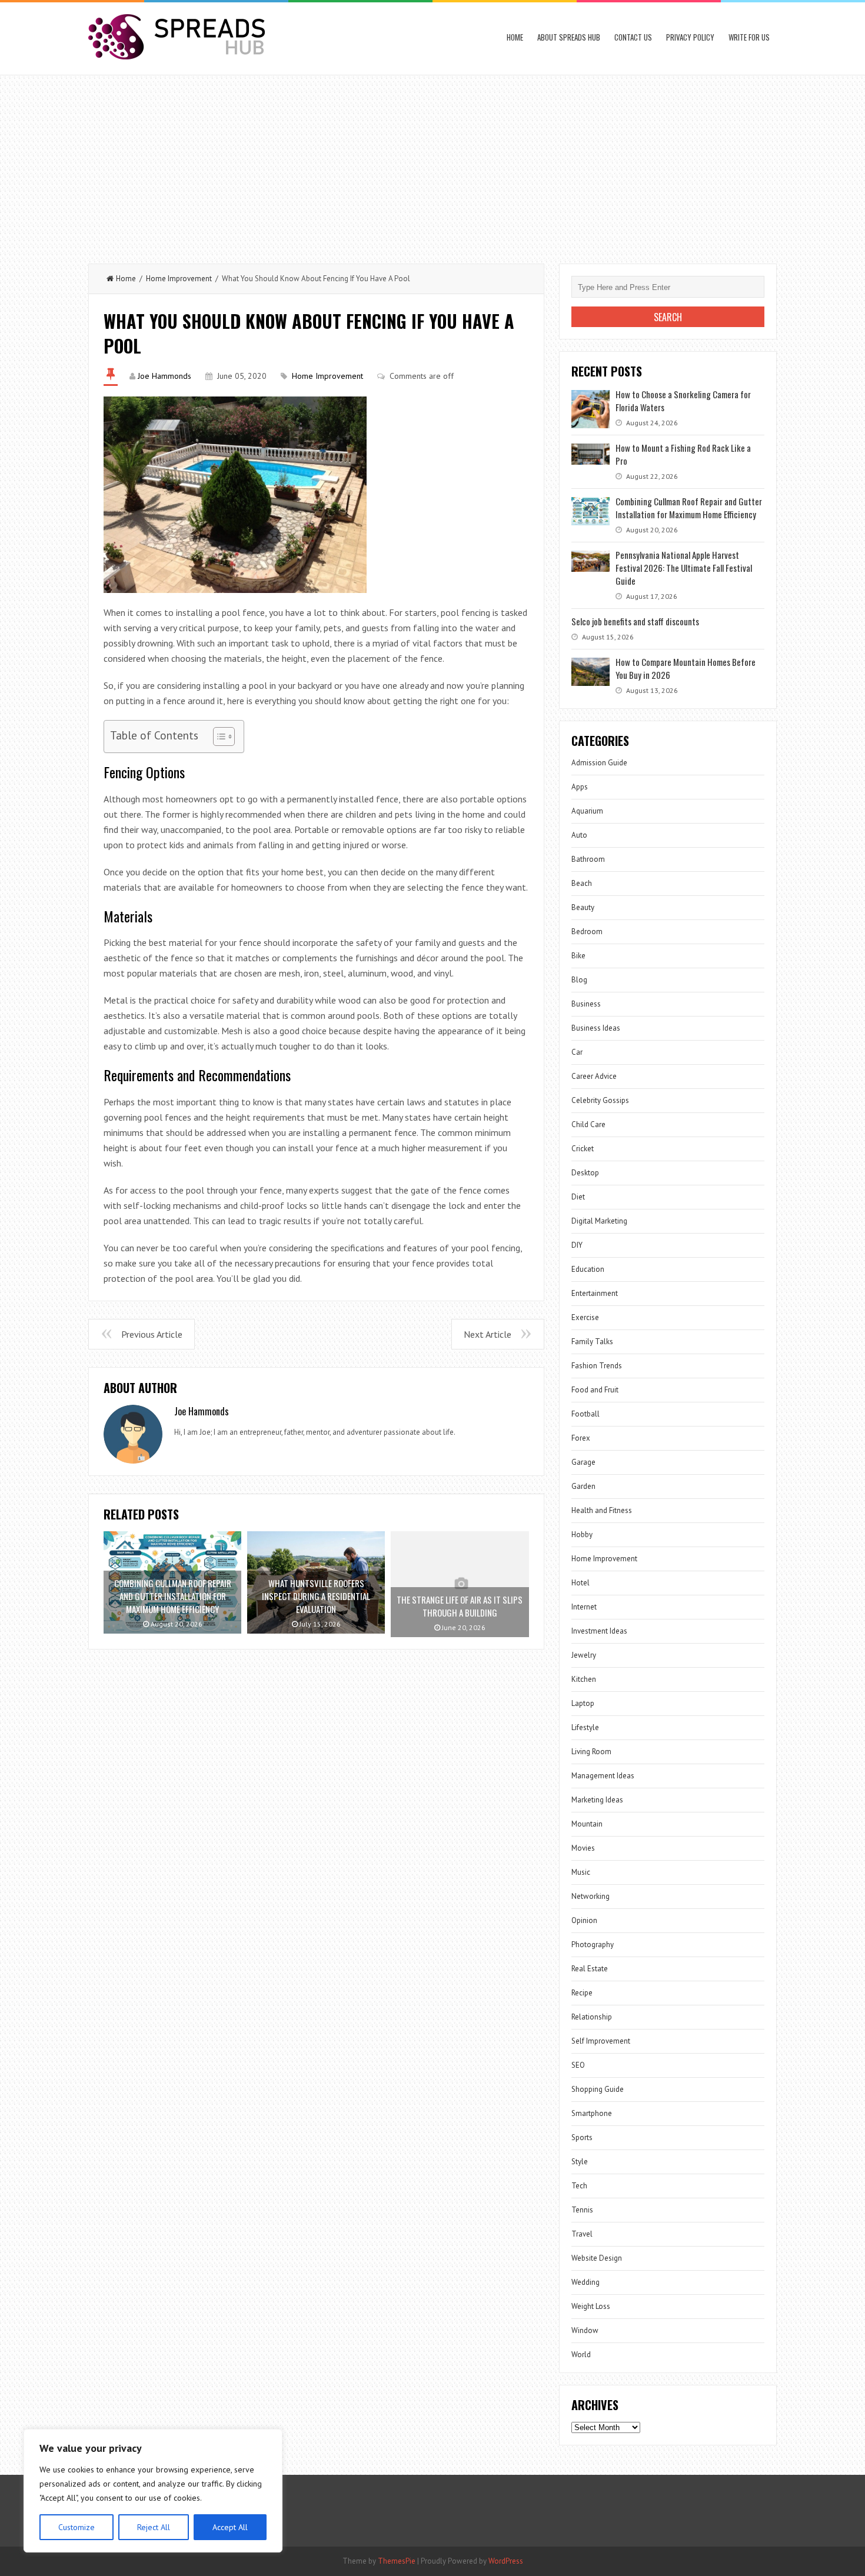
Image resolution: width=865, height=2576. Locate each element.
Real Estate (590, 1969)
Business (586, 1004)
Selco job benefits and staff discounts (635, 621)
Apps (580, 787)
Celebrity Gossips (600, 1100)
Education (588, 1269)
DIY (577, 1245)
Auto (579, 835)
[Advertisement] (432, 164)
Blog (579, 980)
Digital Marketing (599, 1221)
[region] (153, 2491)
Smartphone (592, 2113)
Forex (581, 1438)
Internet (584, 1607)
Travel (582, 2234)
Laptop (583, 1703)
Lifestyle (585, 1727)
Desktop (585, 1173)
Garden (583, 1486)
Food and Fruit (595, 1390)
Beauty (583, 907)
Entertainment (595, 1293)
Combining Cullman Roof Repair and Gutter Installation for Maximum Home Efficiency (689, 508)
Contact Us (633, 37)
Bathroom (588, 859)
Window (585, 2330)
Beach (582, 883)
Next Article (488, 1334)
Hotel (580, 1583)
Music (581, 1872)
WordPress (506, 2561)
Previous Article (152, 1334)
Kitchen (584, 1679)
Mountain (587, 1824)
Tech (579, 2186)
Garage (583, 1462)
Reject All (154, 2527)
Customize (76, 2527)
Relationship (592, 2017)
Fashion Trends (597, 1366)
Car (577, 1052)
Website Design (597, 2258)
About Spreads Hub (569, 37)
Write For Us (749, 37)
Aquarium (587, 811)
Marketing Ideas (597, 1800)
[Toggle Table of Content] (218, 737)
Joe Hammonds (164, 376)
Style (580, 2162)
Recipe (582, 1993)
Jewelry (584, 1655)
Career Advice (594, 1076)
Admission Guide (599, 763)
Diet (578, 1197)
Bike (578, 956)
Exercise (585, 1317)
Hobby (582, 1534)
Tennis (582, 2210)
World (581, 2355)
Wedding (585, 2282)
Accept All (230, 2527)
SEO (578, 2065)
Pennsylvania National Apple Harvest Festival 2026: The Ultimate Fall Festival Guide (684, 568)
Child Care (588, 1124)
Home (515, 37)
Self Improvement (601, 2041)
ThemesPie (397, 2561)
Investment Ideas (599, 1631)
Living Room (591, 1752)
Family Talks (592, 1342)
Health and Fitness (602, 1510)
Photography (593, 1945)
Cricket (583, 1149)
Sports (582, 2137)
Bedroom (587, 932)
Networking (590, 1896)
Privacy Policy (690, 37)
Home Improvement (179, 279)
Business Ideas (596, 1028)
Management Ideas (603, 1776)
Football (585, 1414)
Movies (583, 1848)
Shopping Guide (598, 2089)
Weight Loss (591, 2306)
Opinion (584, 1920)
